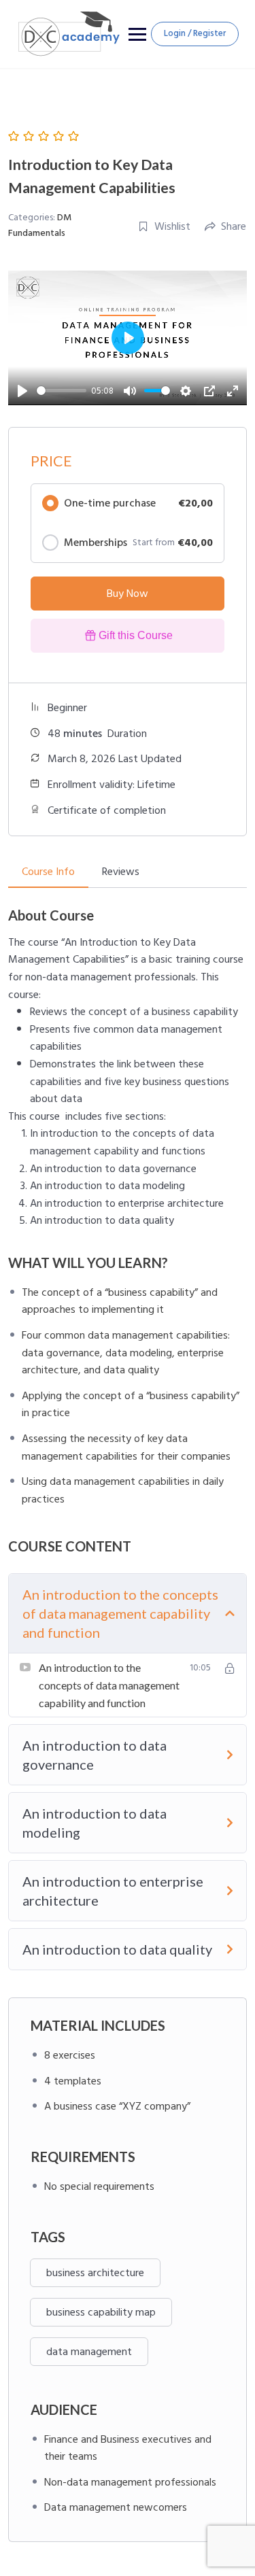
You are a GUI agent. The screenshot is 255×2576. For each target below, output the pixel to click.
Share (234, 226)
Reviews (121, 872)
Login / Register (195, 33)
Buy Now (128, 594)
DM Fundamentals (40, 225)
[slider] (62, 391)
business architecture (95, 2273)
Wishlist (172, 226)
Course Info (48, 872)
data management (89, 2352)
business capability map (101, 2312)
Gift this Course (136, 635)
